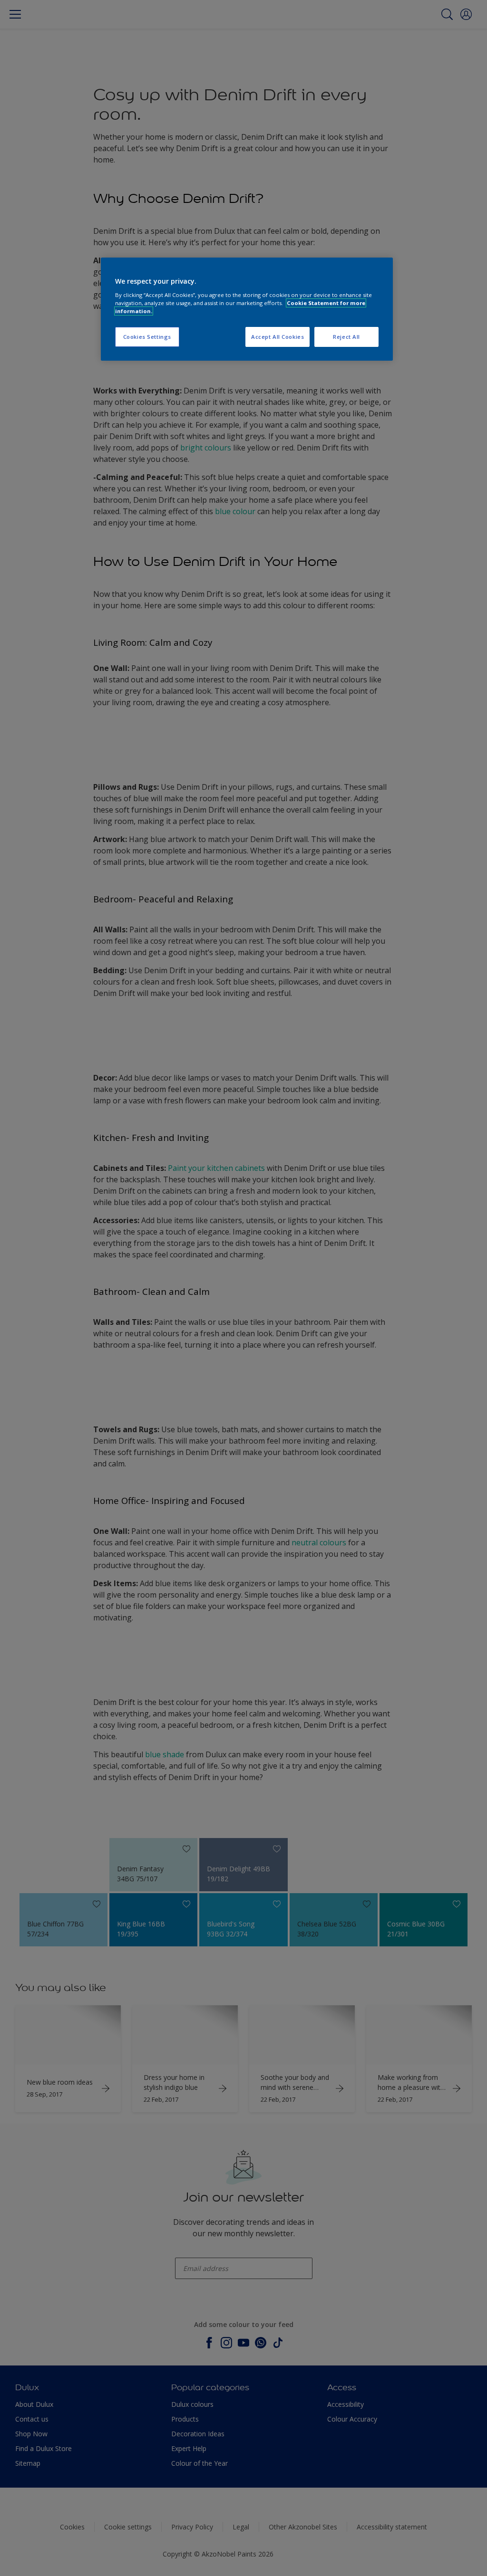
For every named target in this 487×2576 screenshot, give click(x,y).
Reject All (346, 337)
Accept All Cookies (278, 337)
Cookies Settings (147, 337)
